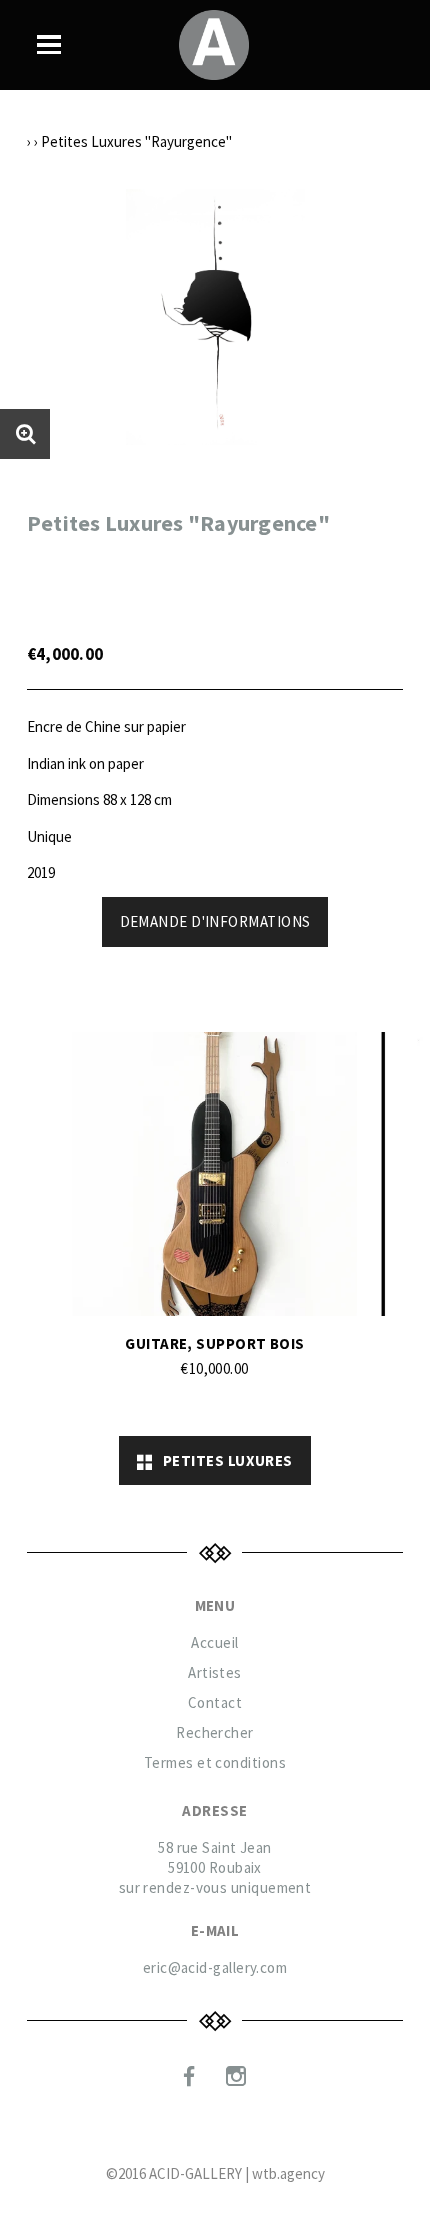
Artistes (215, 1672)
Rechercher (215, 1732)
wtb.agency (288, 2173)
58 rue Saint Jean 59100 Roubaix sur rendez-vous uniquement (215, 1867)
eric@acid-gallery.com (215, 1967)
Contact (215, 1702)
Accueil (214, 1642)
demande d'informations (215, 921)
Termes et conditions (215, 1762)
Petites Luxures (223, 1460)
